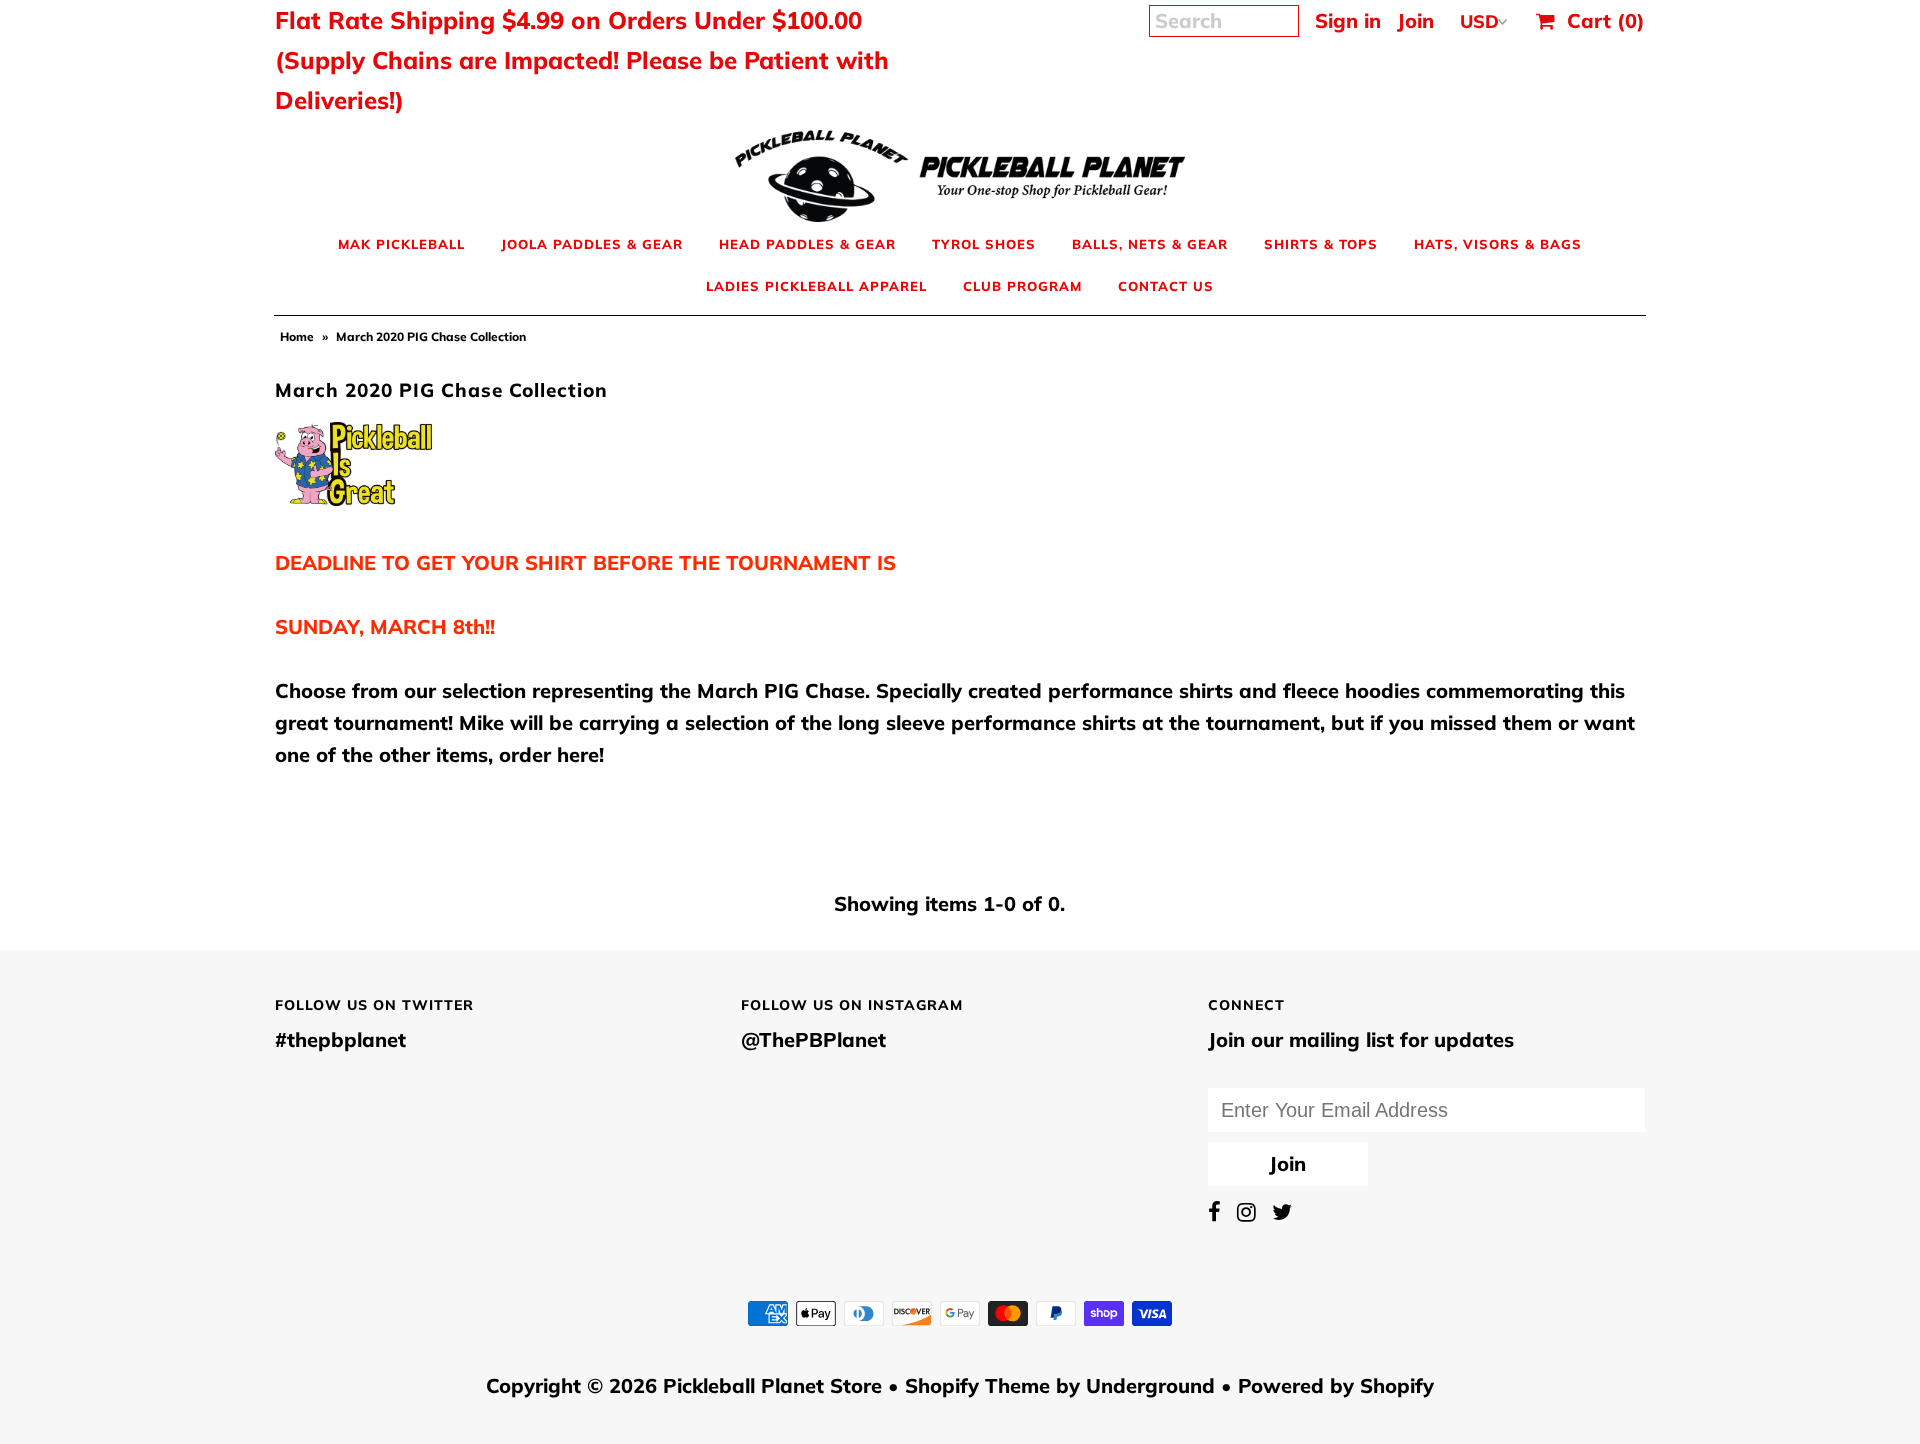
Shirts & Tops (1321, 244)
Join (1415, 20)
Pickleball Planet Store (772, 1385)
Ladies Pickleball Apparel (816, 286)
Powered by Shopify (1336, 1385)
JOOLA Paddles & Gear (592, 244)
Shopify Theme (977, 1385)
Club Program (1022, 286)
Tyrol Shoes (984, 244)
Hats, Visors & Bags (1498, 244)
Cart (1600, 20)
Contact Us (1166, 286)
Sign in (1348, 20)
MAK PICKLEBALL (401, 244)
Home (297, 336)
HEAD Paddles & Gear (807, 244)
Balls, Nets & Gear (1150, 244)
